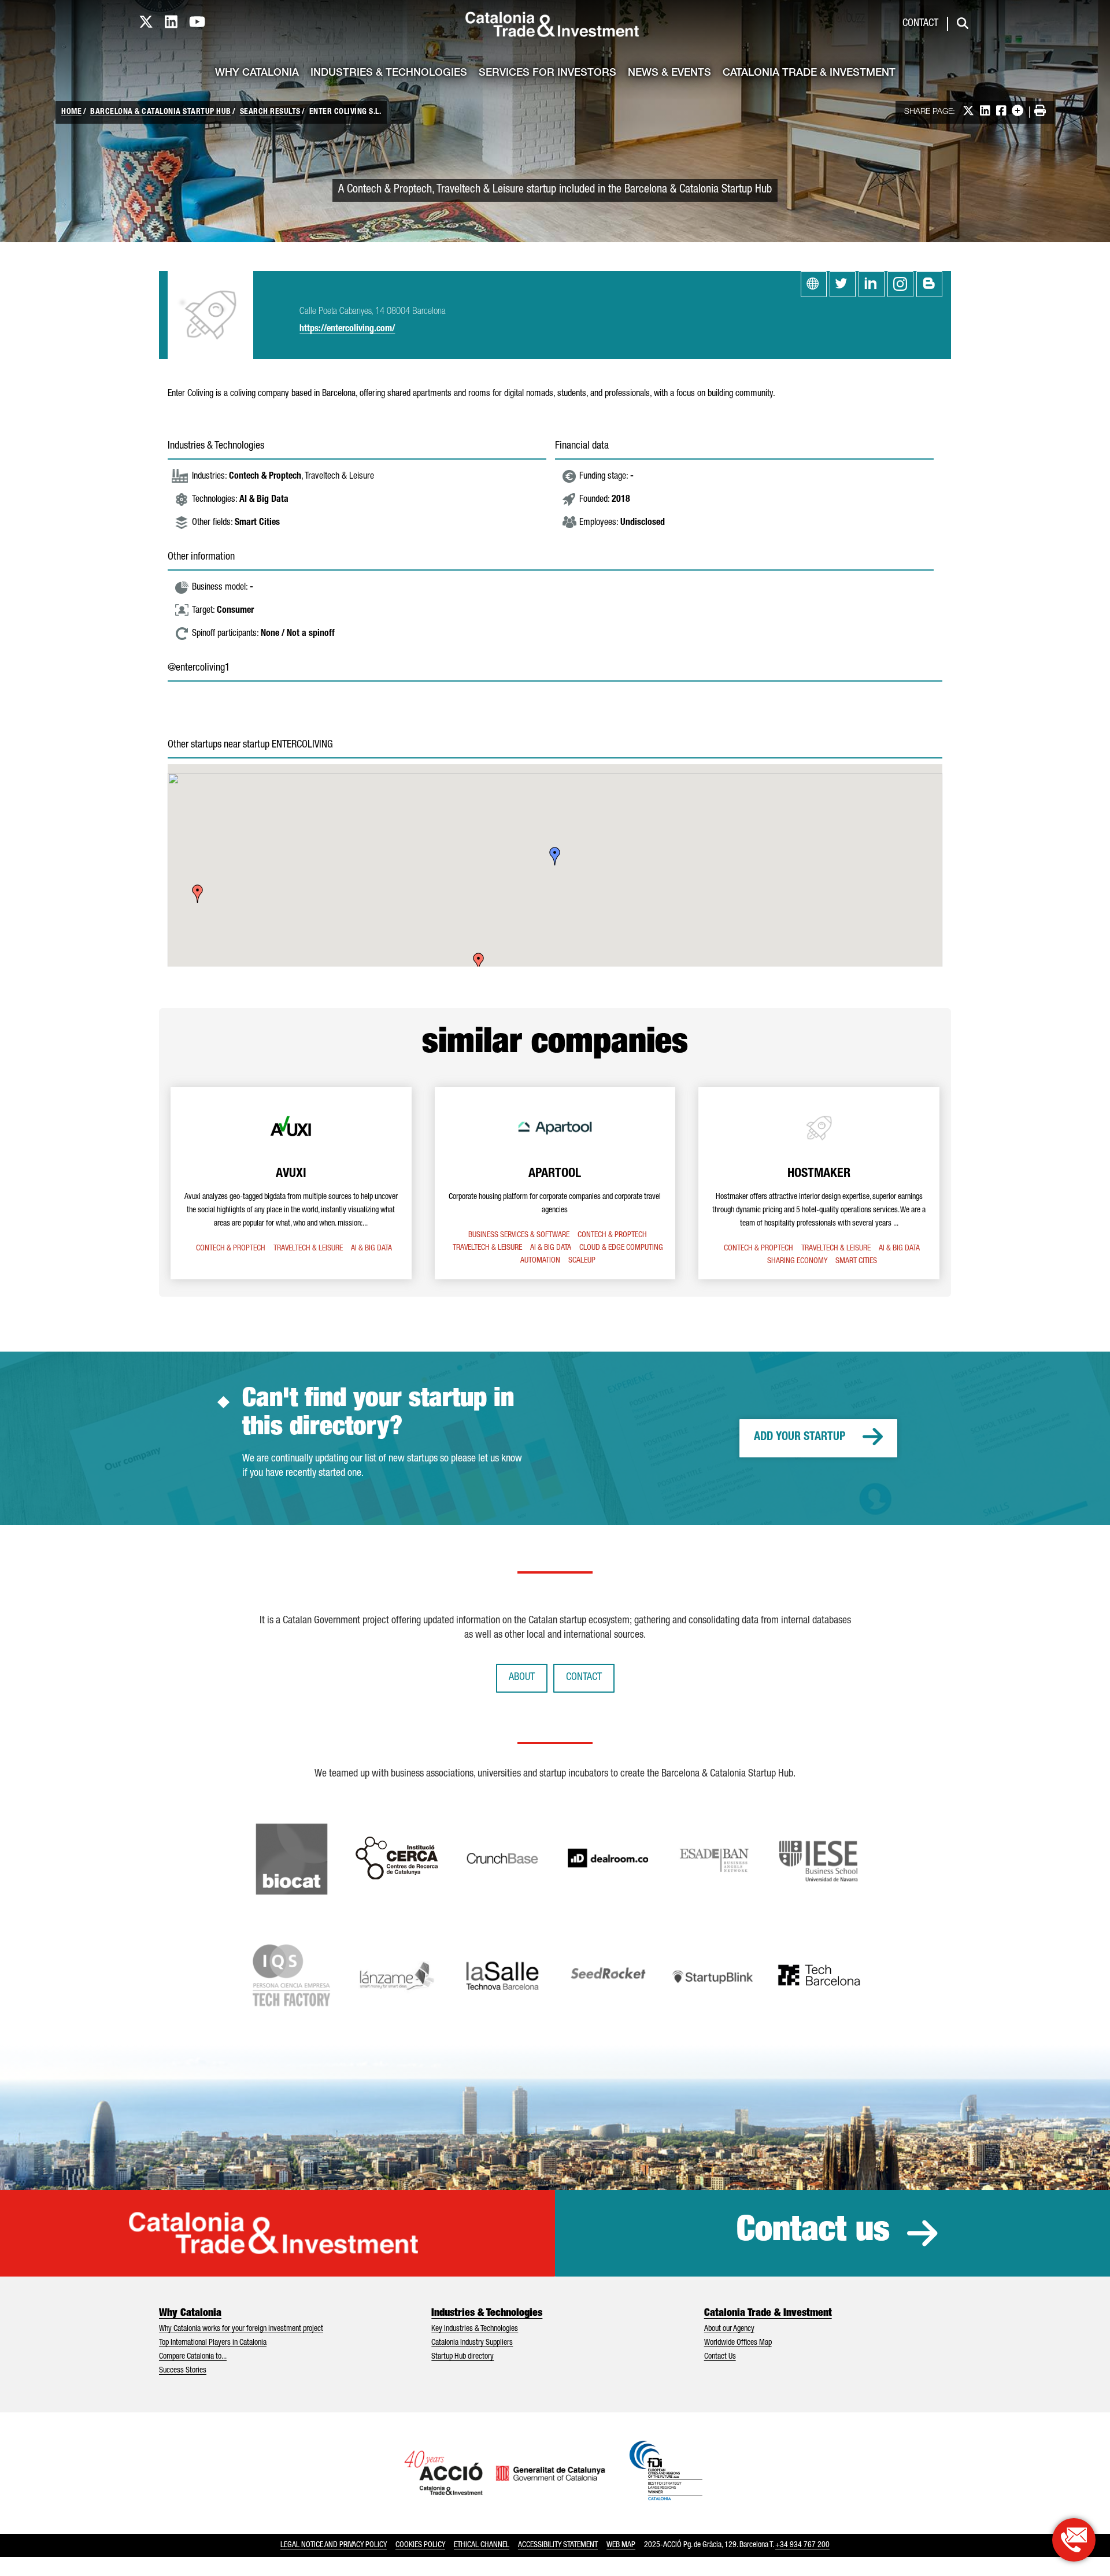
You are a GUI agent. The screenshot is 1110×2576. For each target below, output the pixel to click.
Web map (621, 2545)
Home (71, 112)
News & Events (669, 73)
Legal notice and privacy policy (334, 2545)
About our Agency (729, 2329)
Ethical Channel (482, 2545)
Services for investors (547, 73)
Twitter (843, 284)
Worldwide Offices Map (738, 2343)
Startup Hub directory (462, 2357)
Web (814, 284)
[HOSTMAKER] (819, 1183)
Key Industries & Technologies (475, 2329)
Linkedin (872, 284)
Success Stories (183, 2371)
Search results (270, 112)
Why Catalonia (257, 73)
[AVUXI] (291, 1183)
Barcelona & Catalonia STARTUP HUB (161, 112)
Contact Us (720, 2357)
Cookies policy (420, 2545)
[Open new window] (1074, 2540)
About (522, 1678)
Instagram (900, 284)
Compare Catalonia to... (193, 2357)
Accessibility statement (558, 2545)
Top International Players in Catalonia (213, 2343)
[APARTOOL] (555, 1183)
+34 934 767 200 (802, 2545)
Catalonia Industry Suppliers (472, 2343)
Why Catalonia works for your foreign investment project (241, 2329)
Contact (920, 24)
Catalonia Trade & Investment (809, 73)
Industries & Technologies (389, 73)
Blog (929, 284)
